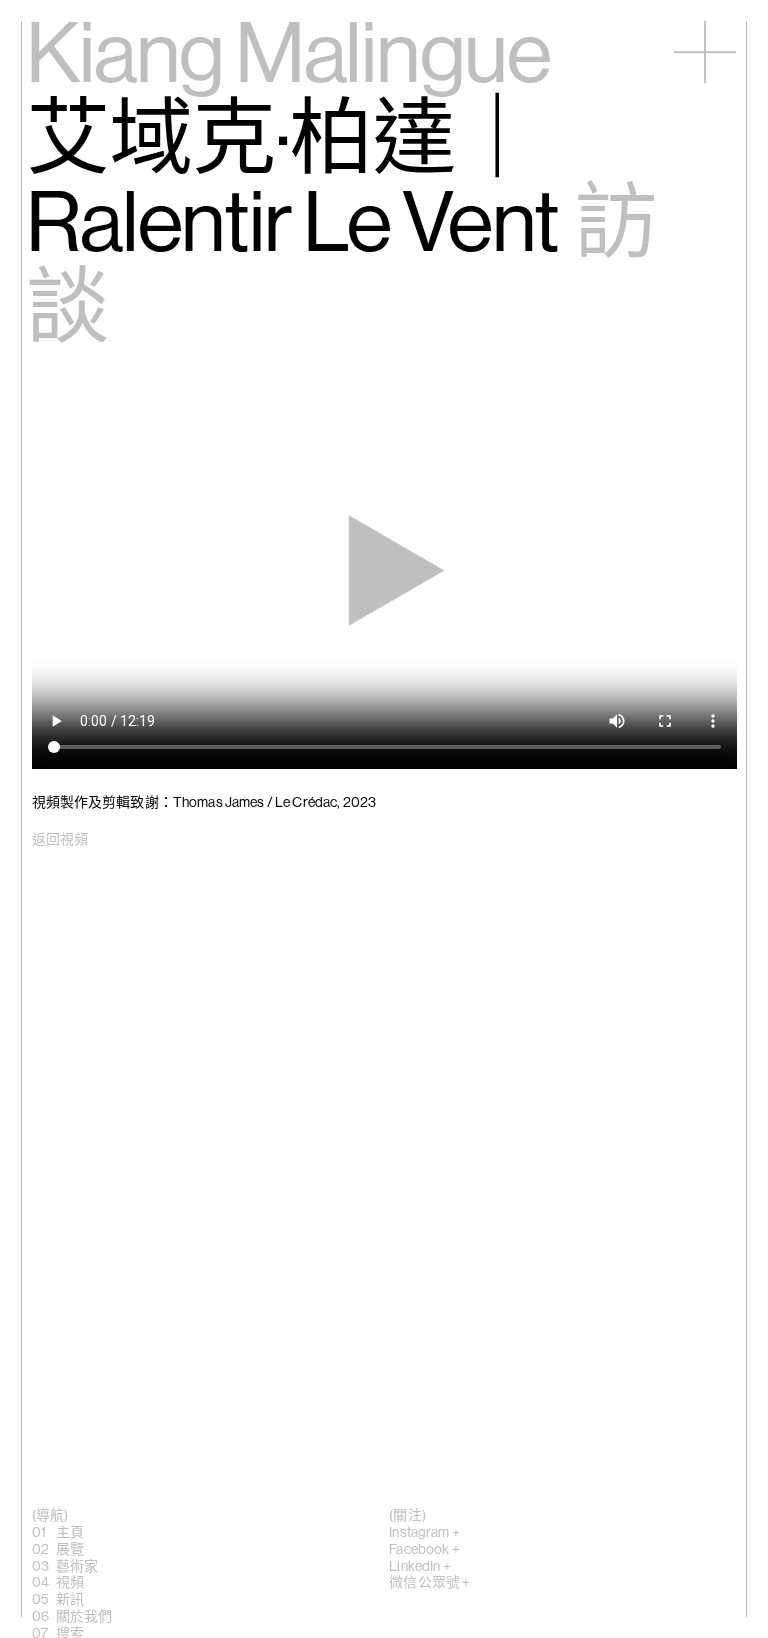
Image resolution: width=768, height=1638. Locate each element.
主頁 (70, 1533)
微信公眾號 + (429, 1583)
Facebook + (424, 1550)
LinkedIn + (419, 1567)
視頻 (70, 1583)
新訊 (70, 1600)
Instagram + (424, 1533)
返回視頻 (60, 840)
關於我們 (84, 1617)
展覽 (70, 1550)
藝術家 (77, 1567)
